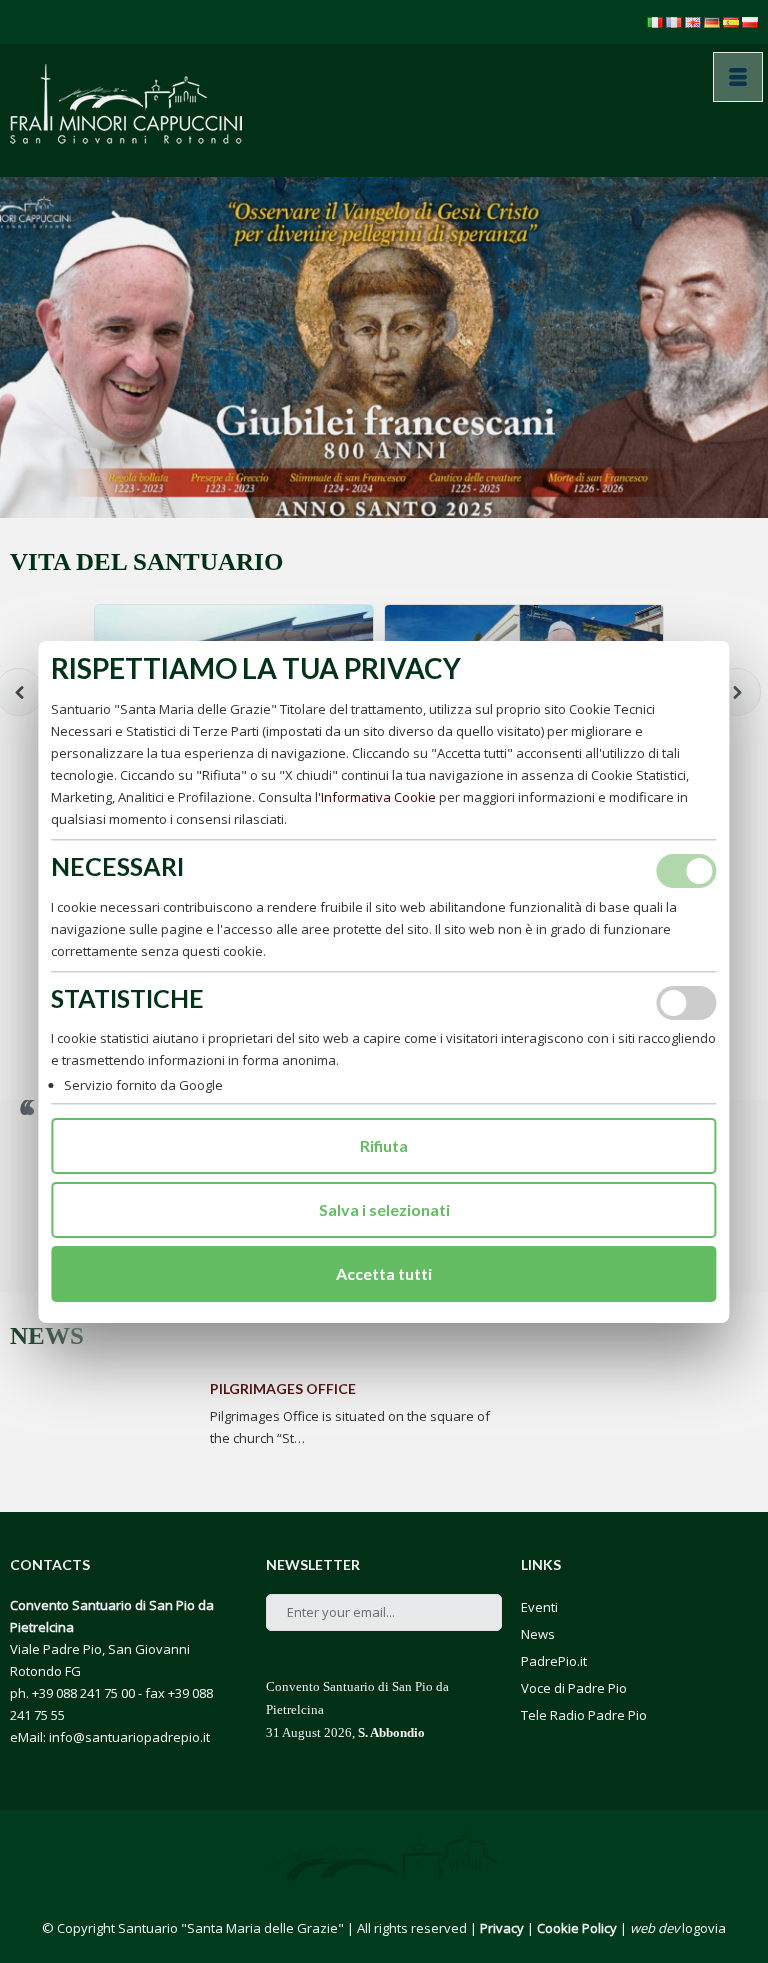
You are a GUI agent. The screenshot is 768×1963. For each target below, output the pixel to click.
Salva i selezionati (384, 1209)
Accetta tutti (384, 1273)
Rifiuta (384, 1145)
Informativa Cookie (378, 797)
